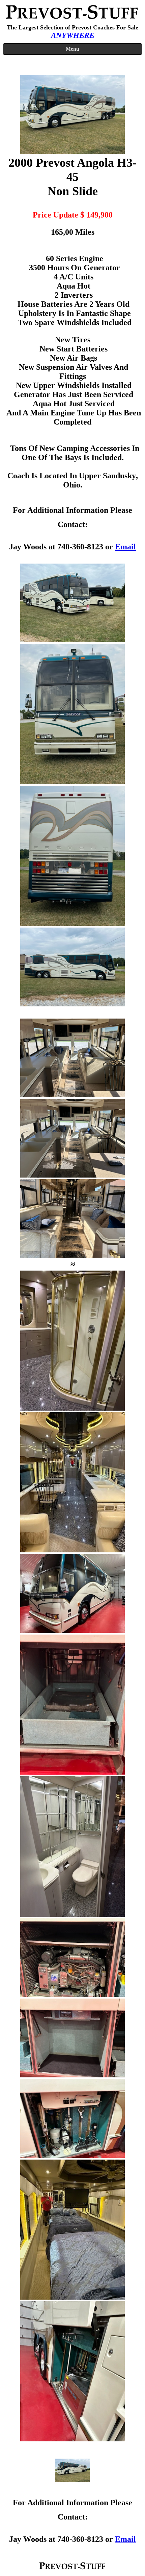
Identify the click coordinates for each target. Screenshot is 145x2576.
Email (125, 547)
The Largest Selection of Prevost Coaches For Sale (72, 27)
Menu (72, 49)
